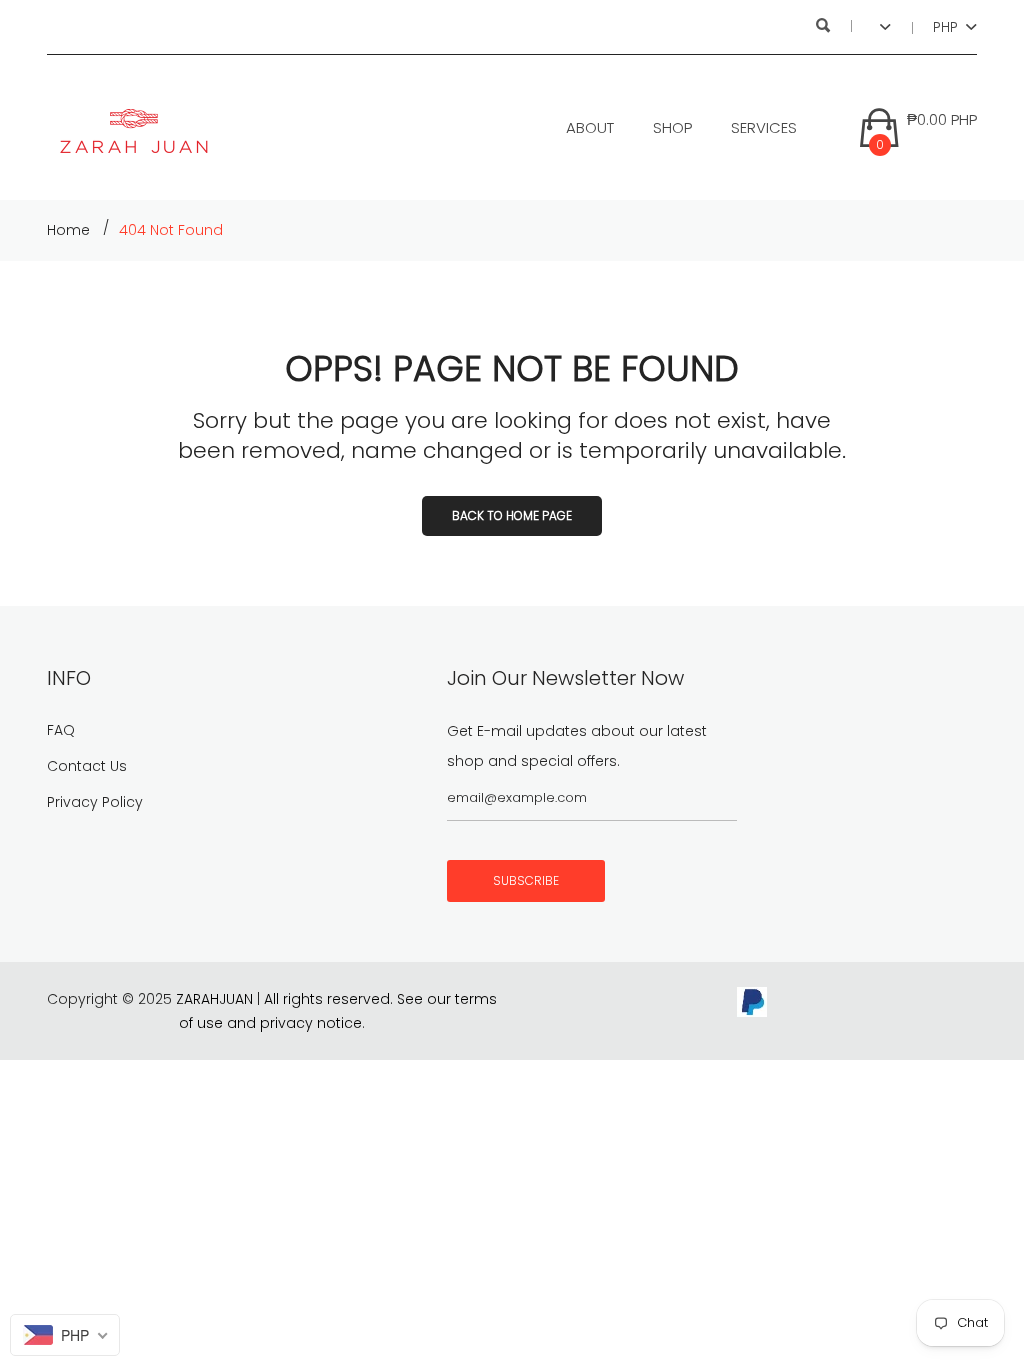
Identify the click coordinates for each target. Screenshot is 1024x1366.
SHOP (672, 127)
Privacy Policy (95, 802)
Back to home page (512, 515)
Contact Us (87, 766)
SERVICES (764, 127)
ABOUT (590, 127)
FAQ (61, 730)
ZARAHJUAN (214, 999)
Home (68, 230)
